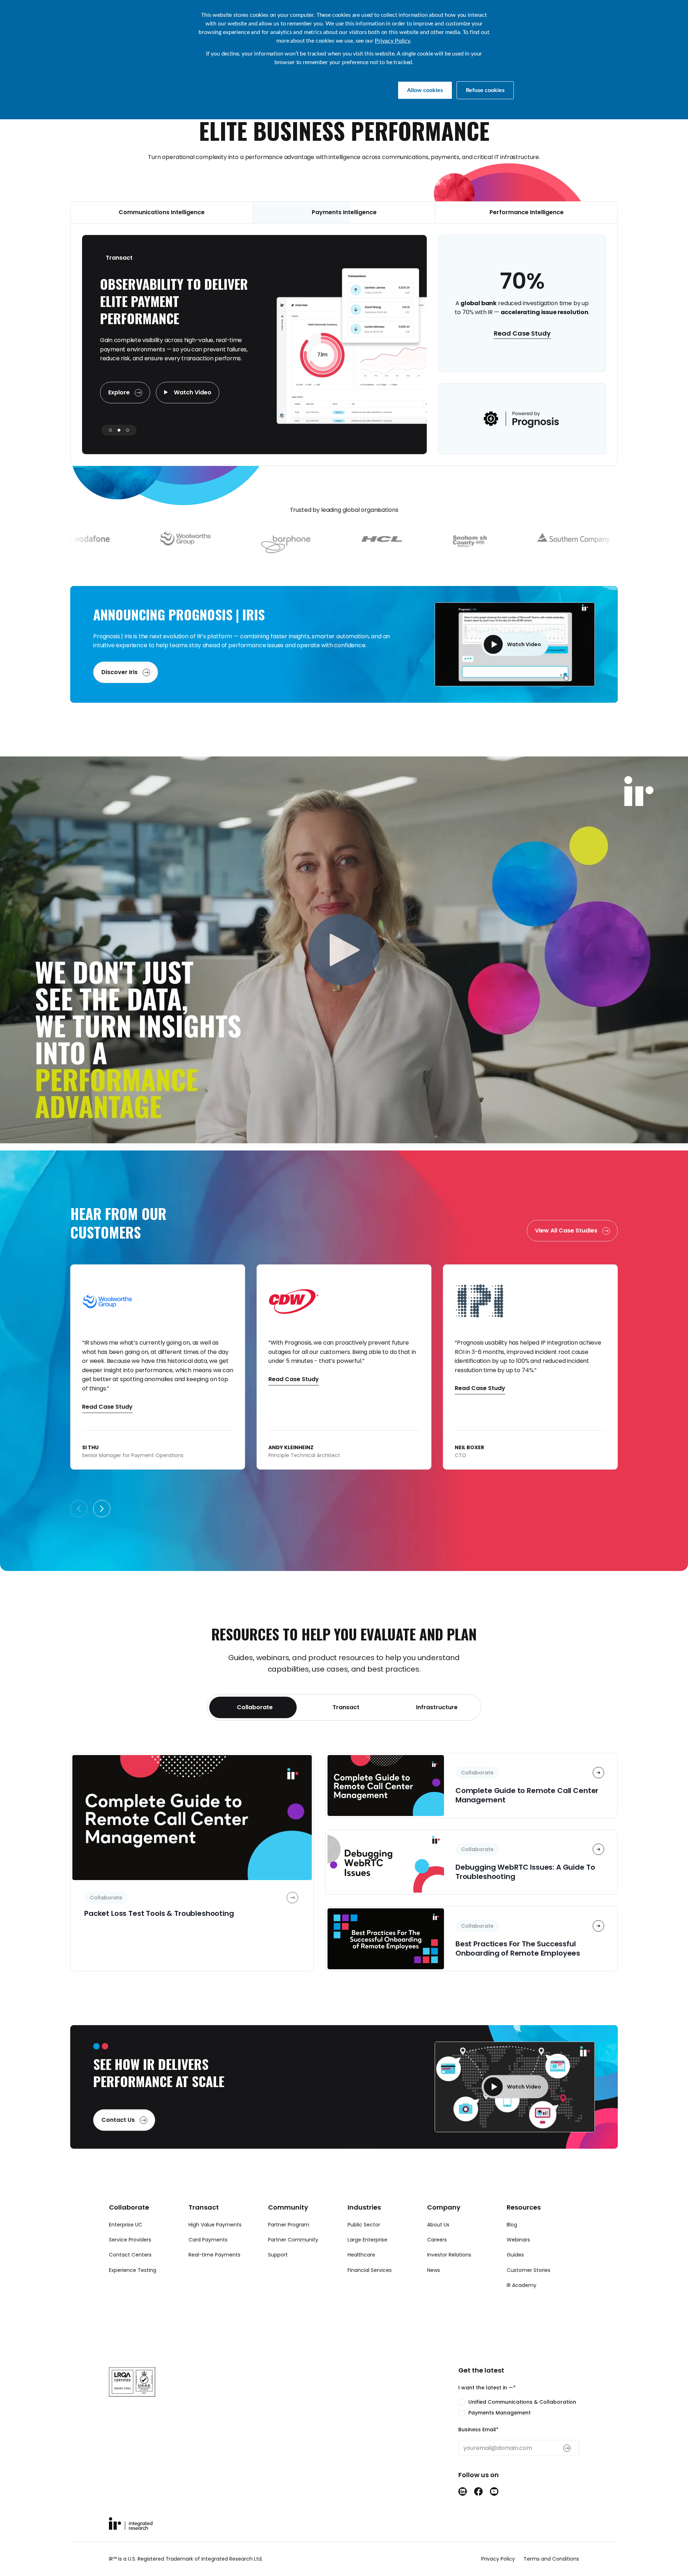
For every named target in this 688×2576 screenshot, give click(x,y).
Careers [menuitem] (437, 2257)
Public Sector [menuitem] (364, 2242)
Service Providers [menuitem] (130, 2257)
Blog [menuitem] (512, 2242)
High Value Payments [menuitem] (215, 2242)
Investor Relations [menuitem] (449, 2272)
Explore (120, 410)
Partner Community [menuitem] (293, 2257)
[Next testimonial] (102, 1526)
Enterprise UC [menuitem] (126, 2242)
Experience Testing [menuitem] (133, 2287)
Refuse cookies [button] (485, 90)
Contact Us (119, 2137)
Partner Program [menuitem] (289, 2242)
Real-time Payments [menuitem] (214, 2272)
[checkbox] (519, 2425)
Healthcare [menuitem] (361, 2272)
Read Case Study (522, 342)
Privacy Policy (393, 41)
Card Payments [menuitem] (208, 2257)
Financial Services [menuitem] (370, 2287)
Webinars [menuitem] (518, 2257)
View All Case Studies (567, 1248)
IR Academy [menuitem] (522, 2302)
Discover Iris (120, 689)
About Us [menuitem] (438, 2242)
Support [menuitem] (278, 2272)
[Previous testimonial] (79, 1526)
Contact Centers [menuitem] (130, 2272)
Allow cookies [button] (425, 90)
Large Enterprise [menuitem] (367, 2257)
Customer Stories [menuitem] (529, 2287)
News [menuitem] (434, 2287)
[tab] (253, 1725)
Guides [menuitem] (515, 2272)
